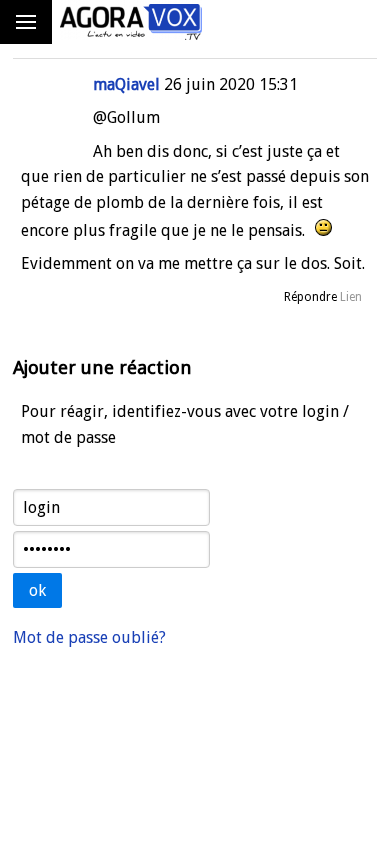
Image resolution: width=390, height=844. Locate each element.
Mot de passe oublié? (89, 637)
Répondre (310, 297)
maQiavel (126, 84)
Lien (351, 297)
